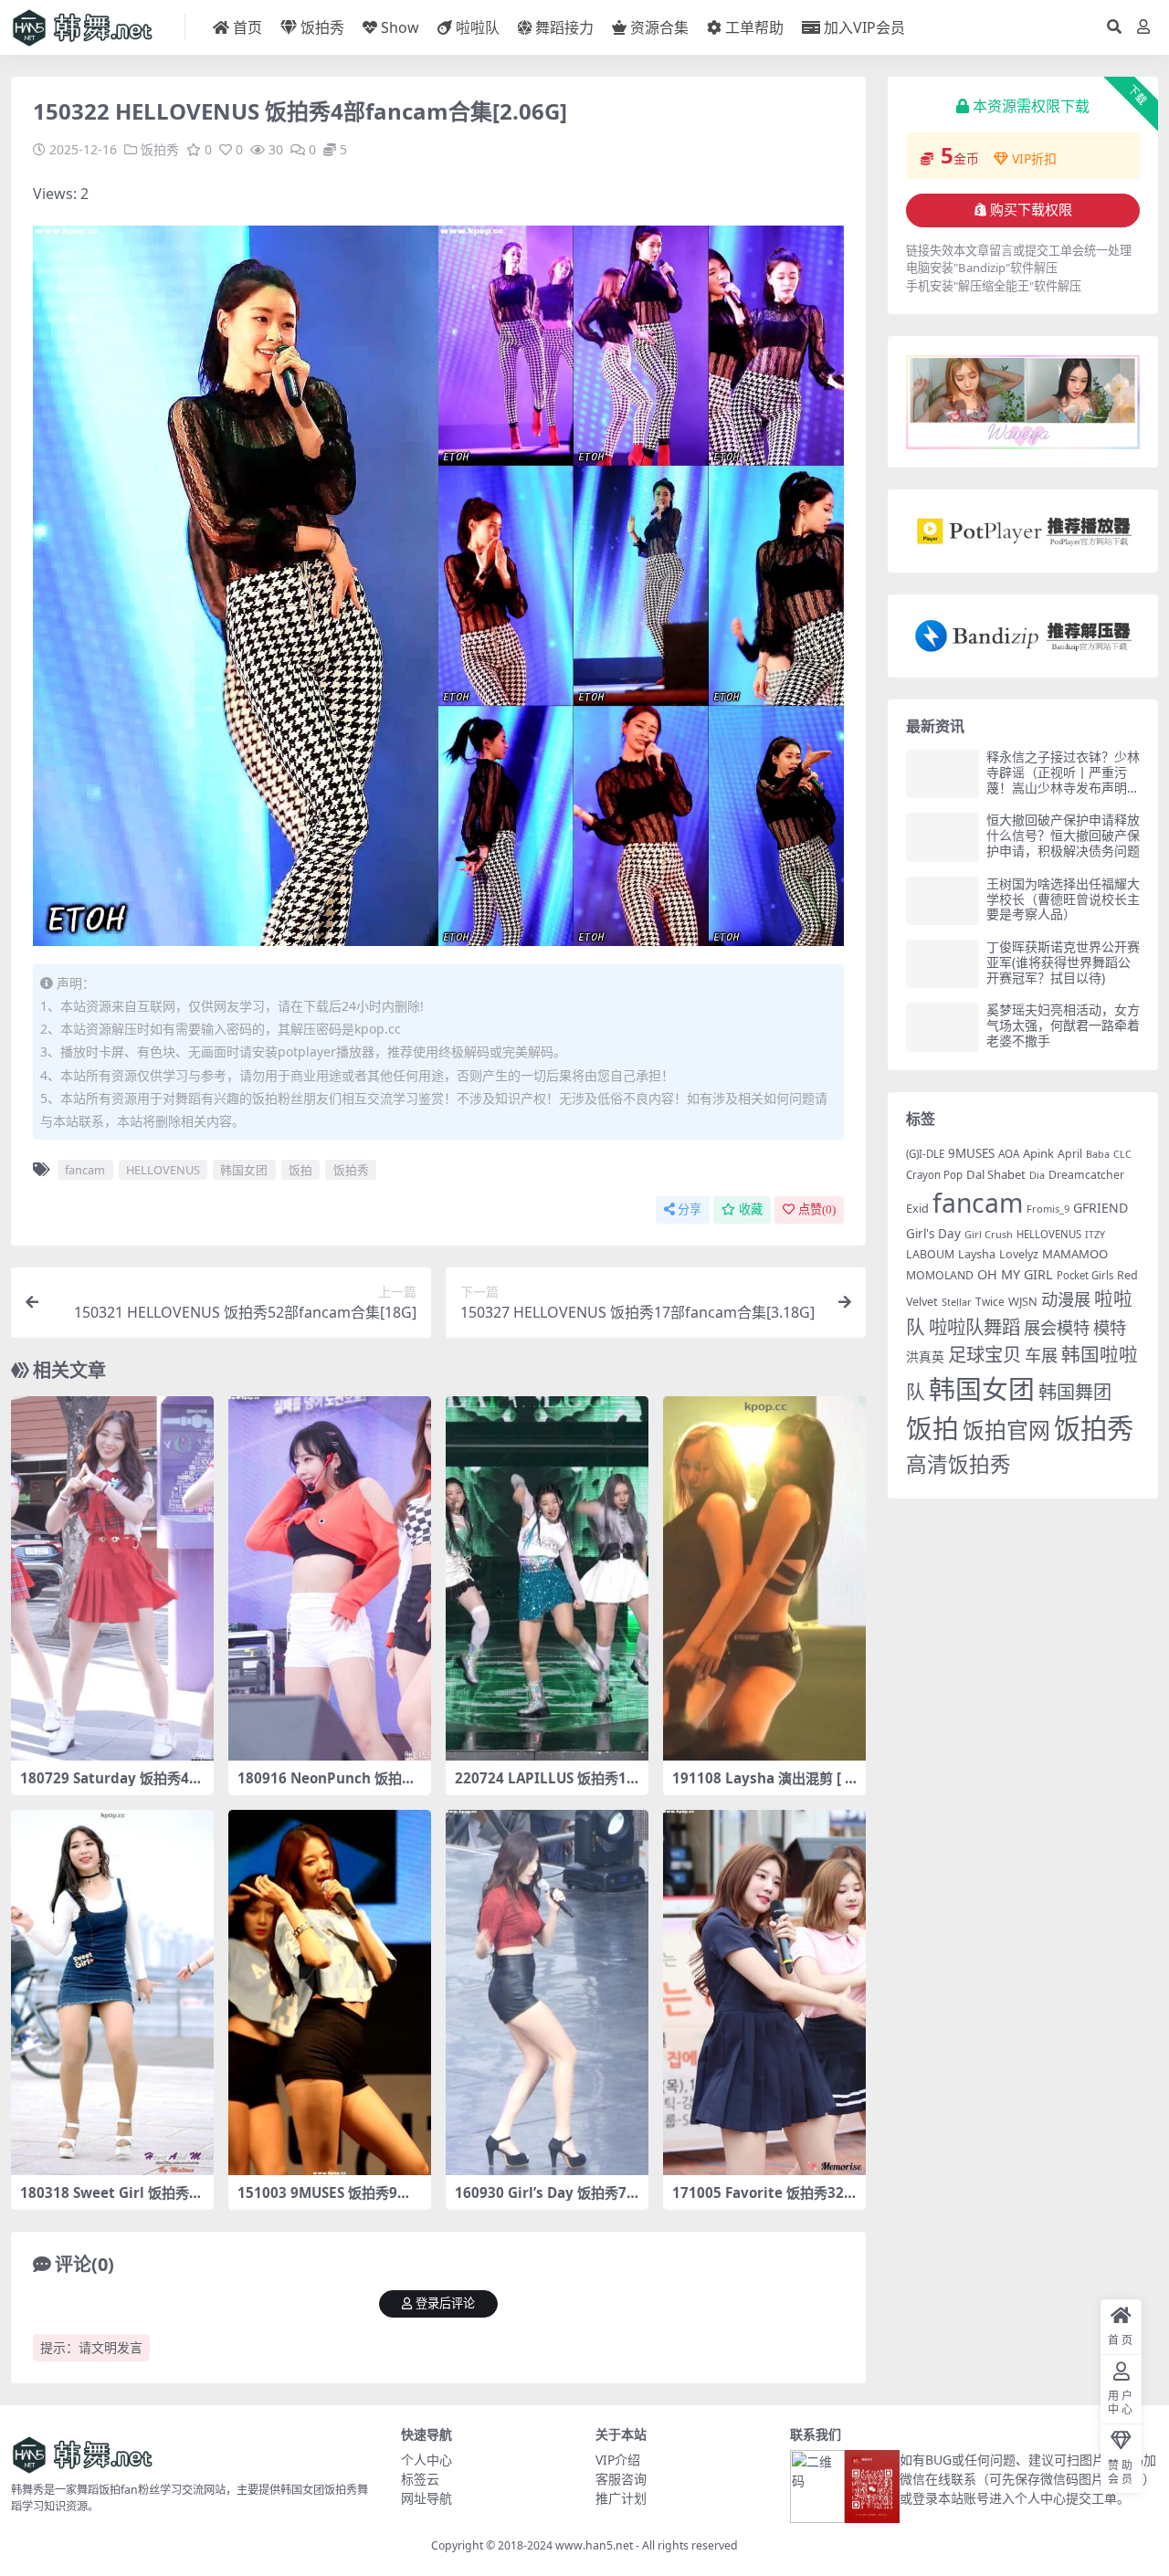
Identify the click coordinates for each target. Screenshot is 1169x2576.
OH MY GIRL (1015, 1274)
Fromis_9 (1048, 1209)
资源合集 (659, 27)
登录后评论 (445, 2303)
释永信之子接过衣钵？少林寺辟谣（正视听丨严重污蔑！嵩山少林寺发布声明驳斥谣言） (1063, 779)
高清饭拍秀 (958, 1464)
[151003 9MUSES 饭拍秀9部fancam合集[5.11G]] (330, 1992)
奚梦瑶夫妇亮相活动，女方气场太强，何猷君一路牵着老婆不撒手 (1063, 1025)
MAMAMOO (1075, 1254)
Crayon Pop (934, 1175)
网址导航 (427, 2498)
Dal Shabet (996, 1174)
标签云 (420, 2479)
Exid (917, 1208)
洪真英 (925, 1356)
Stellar (957, 1302)
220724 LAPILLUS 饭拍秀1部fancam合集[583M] (541, 1786)
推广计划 (621, 2498)
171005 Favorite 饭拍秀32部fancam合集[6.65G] (758, 2201)
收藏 (751, 1209)
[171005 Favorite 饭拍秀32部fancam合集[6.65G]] (764, 1992)
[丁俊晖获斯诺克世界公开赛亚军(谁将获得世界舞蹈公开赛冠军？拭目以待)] (943, 964)
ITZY (1095, 1235)
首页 (247, 27)
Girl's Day (933, 1234)
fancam (85, 1170)
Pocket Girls (1085, 1275)
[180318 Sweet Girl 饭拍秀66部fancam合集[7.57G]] (112, 1992)
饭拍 (300, 1170)
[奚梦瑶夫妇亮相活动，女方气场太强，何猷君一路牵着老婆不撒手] (943, 1027)
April (1070, 1154)
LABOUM (930, 1254)
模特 (1110, 1327)
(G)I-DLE (925, 1154)
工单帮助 (754, 27)
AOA (1009, 1153)
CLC (1122, 1154)
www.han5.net (594, 2545)
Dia (1037, 1175)
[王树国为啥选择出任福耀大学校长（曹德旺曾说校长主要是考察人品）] (943, 901)
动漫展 (1066, 1299)
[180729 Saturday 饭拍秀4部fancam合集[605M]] (112, 1579)
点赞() (817, 1209)
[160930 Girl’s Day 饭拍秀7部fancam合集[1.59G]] (547, 1992)
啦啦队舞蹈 (974, 1327)
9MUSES (971, 1153)
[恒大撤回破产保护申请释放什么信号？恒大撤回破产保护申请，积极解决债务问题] (943, 837)
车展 (1041, 1355)
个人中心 (427, 2460)
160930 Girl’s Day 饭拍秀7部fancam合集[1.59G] (541, 2201)
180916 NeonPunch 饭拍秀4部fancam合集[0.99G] (326, 1786)
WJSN (1023, 1301)
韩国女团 (244, 1170)
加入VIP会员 (864, 27)
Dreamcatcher (1086, 1175)
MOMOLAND (940, 1275)
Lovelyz (1019, 1254)
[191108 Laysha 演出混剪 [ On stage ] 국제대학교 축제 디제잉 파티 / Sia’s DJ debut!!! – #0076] (764, 1579)
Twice (990, 1302)
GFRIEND (1101, 1208)
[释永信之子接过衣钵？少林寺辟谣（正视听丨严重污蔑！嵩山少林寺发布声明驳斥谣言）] (943, 774)
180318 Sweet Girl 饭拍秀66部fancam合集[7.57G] (109, 2201)
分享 (690, 1209)
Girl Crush (989, 1234)
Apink (1038, 1153)
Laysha (977, 1254)
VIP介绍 (618, 2460)
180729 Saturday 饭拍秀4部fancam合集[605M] (111, 1786)
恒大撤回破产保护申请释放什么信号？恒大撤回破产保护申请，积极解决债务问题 (1063, 835)
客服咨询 (621, 2479)
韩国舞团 (1075, 1392)
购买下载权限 (1031, 210)
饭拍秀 (322, 27)
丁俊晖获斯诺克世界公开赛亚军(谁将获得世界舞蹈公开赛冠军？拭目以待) (1063, 962)
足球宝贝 (985, 1354)
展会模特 (1057, 1327)
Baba (1098, 1154)
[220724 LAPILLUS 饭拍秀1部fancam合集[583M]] (547, 1579)
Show (400, 27)
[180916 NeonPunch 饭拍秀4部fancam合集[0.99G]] (330, 1579)
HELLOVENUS (163, 1170)
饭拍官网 (1006, 1430)
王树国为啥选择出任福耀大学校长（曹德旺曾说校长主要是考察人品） (1063, 899)
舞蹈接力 (564, 27)
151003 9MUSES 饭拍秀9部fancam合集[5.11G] (327, 2201)
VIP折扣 (1034, 158)
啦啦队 (478, 27)
